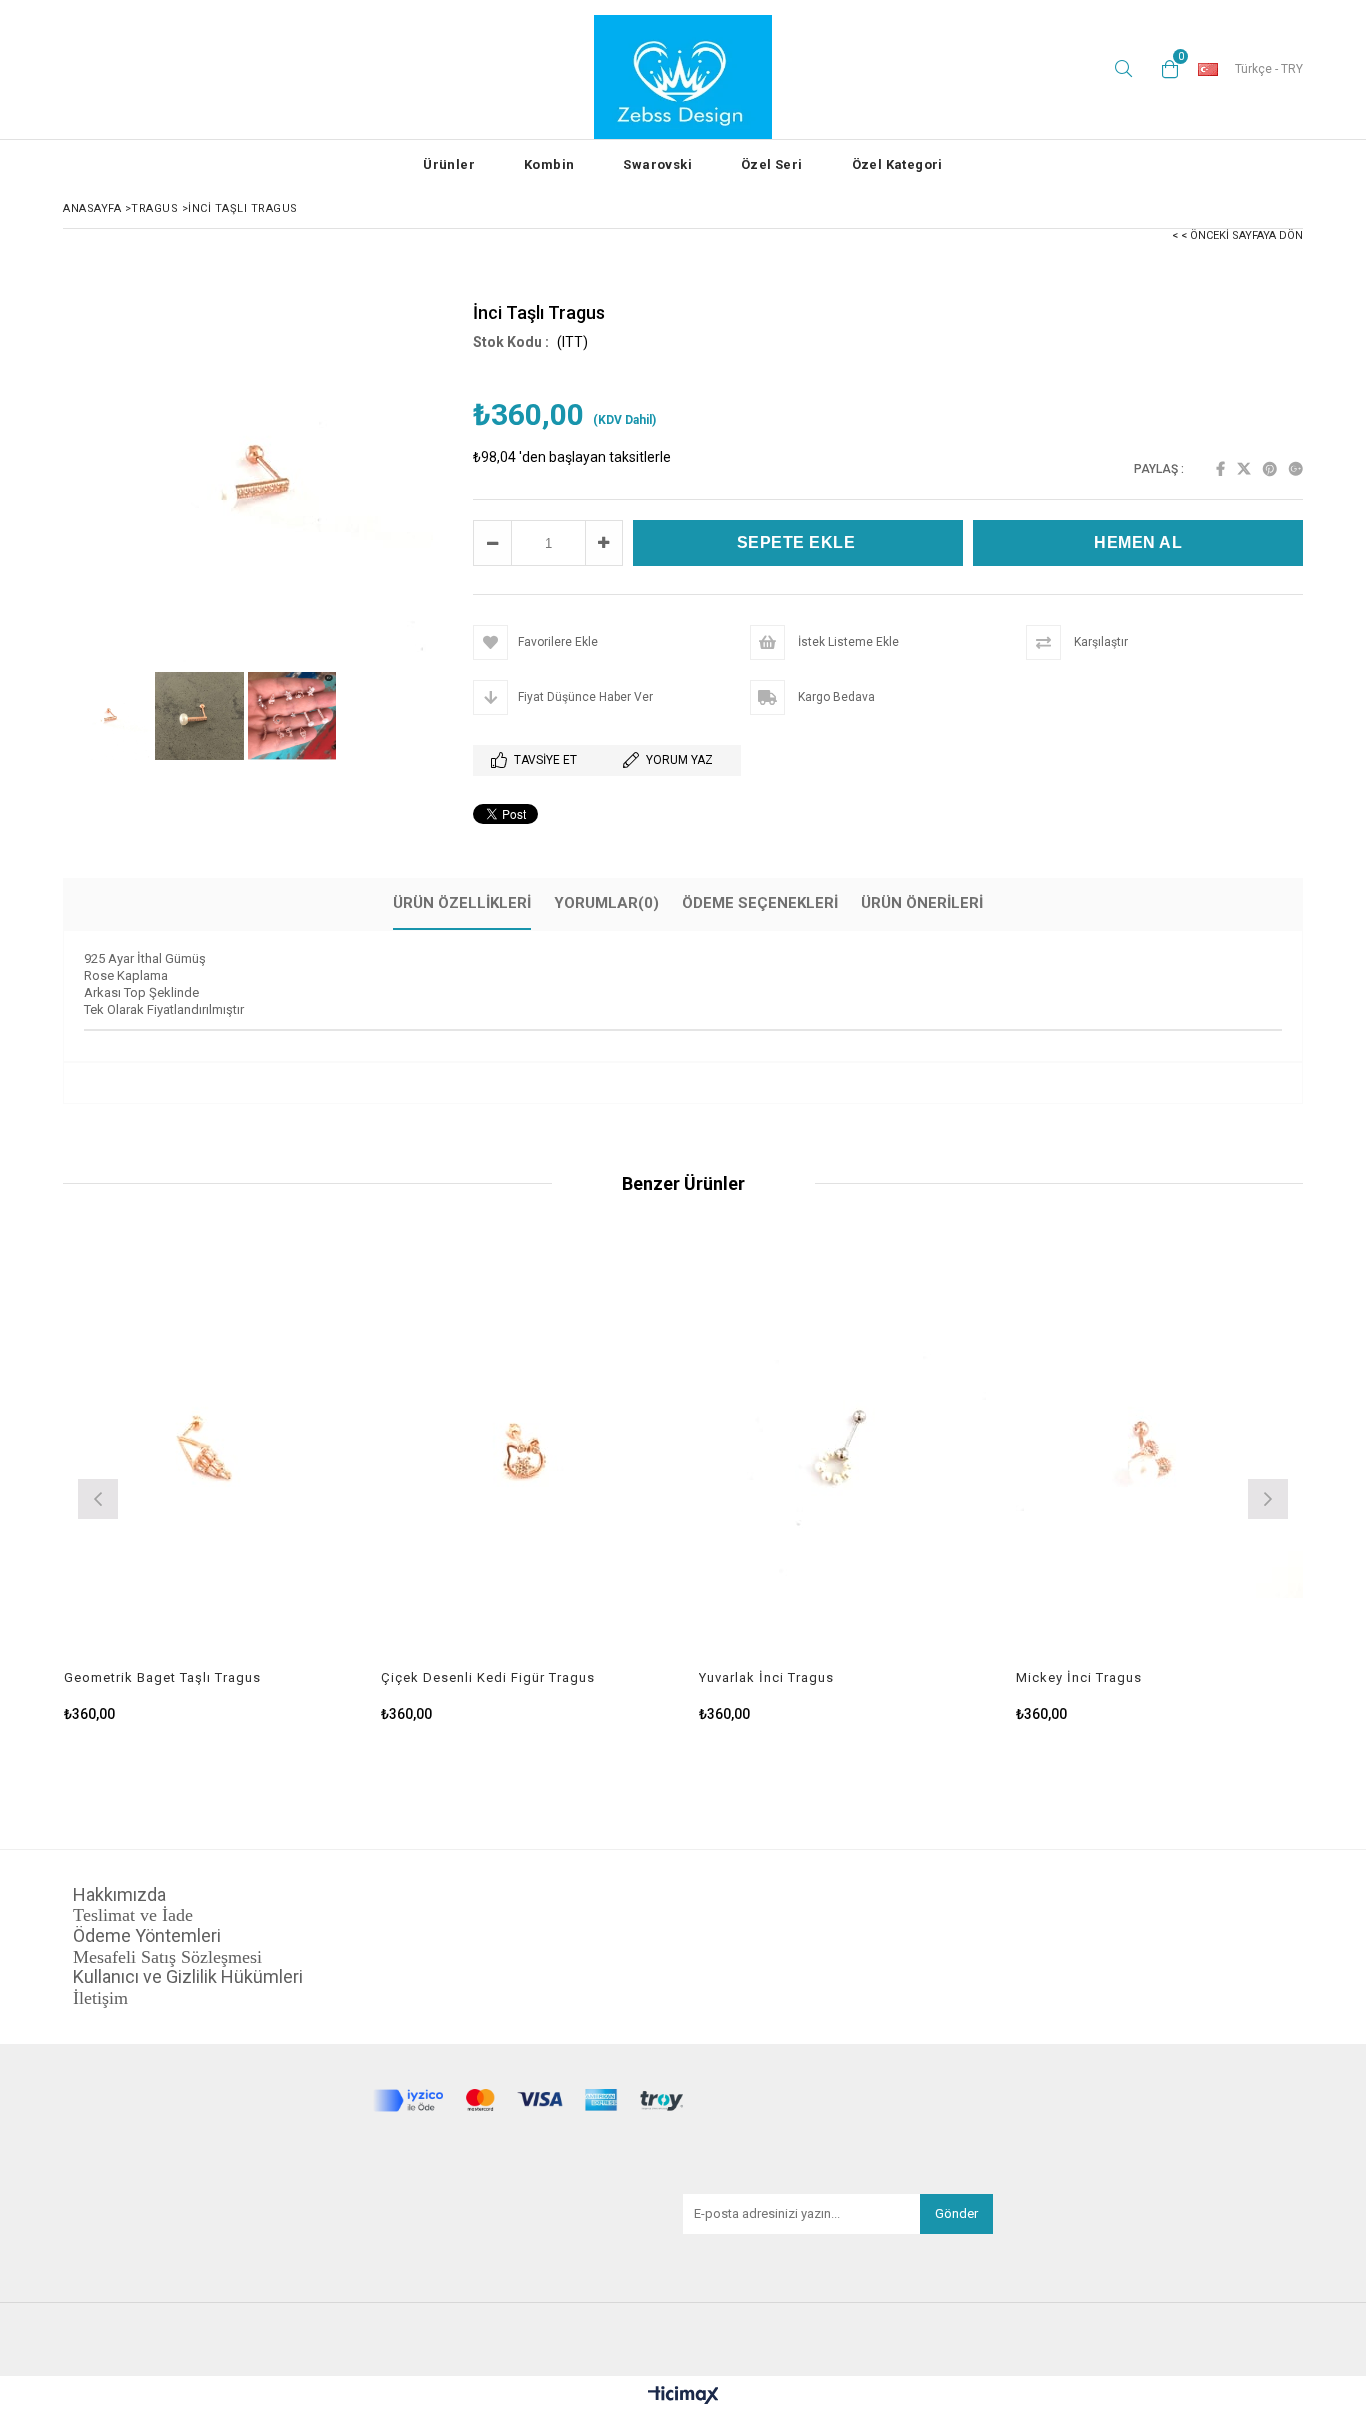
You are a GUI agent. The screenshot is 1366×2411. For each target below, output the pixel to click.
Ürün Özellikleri (462, 903)
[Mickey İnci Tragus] (1160, 1454)
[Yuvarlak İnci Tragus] (843, 1454)
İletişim (100, 1998)
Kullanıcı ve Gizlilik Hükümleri (190, 1977)
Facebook (1220, 469)
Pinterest (1270, 469)
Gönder (956, 2213)
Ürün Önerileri (922, 903)
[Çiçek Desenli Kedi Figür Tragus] (525, 1454)
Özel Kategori (897, 164)
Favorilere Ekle (207, 1480)
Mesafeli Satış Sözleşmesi (167, 1957)
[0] (1165, 69)
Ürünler (449, 164)
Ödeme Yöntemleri (147, 1936)
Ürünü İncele (276, 1480)
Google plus (1296, 469)
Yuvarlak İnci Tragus (766, 1677)
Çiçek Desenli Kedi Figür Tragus (488, 1677)
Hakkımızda (119, 1895)
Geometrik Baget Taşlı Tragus (162, 1677)
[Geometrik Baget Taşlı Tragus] (208, 1454)
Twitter (1244, 469)
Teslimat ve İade (133, 1915)
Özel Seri (772, 164)
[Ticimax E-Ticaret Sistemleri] (683, 2396)
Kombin (549, 164)
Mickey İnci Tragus (1079, 1677)
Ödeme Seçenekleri (760, 903)
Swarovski (657, 164)
